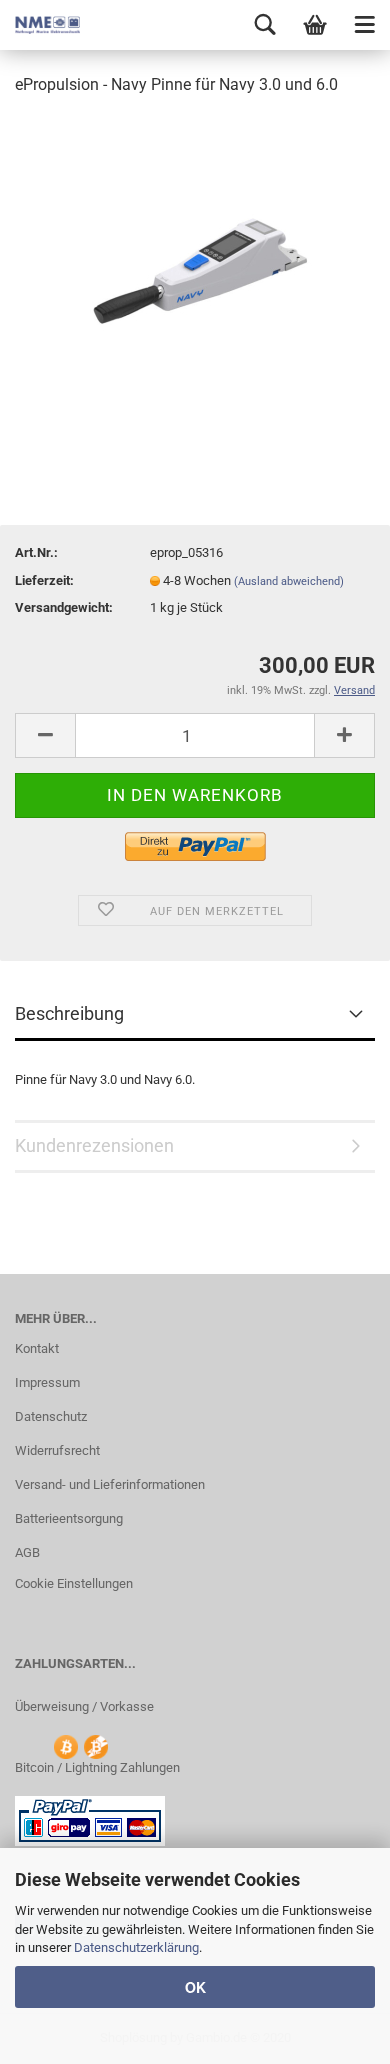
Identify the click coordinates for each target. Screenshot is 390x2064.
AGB (27, 1552)
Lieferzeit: (44, 580)
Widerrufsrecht (57, 1450)
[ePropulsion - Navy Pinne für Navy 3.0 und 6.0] (195, 263)
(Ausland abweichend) (289, 581)
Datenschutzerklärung (136, 1947)
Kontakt (37, 1348)
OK (195, 1987)
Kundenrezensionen (94, 1145)
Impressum (47, 1382)
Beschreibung (69, 1013)
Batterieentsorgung (69, 1518)
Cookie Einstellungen (74, 1583)
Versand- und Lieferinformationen (110, 1484)
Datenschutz (51, 1416)
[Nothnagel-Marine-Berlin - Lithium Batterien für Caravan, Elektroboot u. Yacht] (40, 25)
